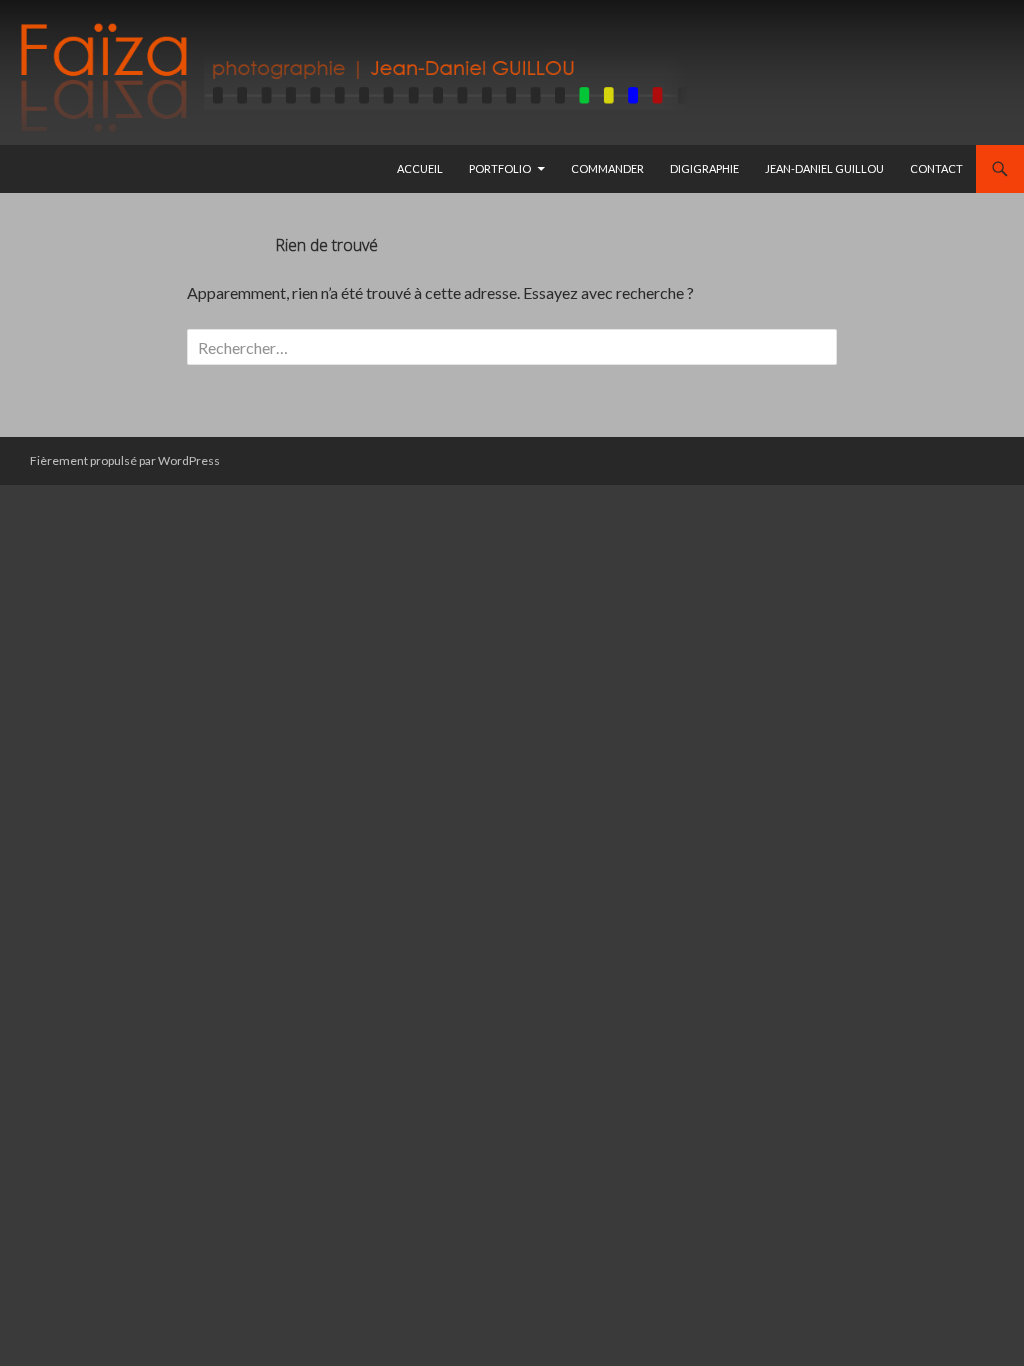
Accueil (420, 168)
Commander (607, 168)
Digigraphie (704, 168)
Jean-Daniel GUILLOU (824, 168)
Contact (936, 168)
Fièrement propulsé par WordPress (125, 460)
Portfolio (500, 168)
